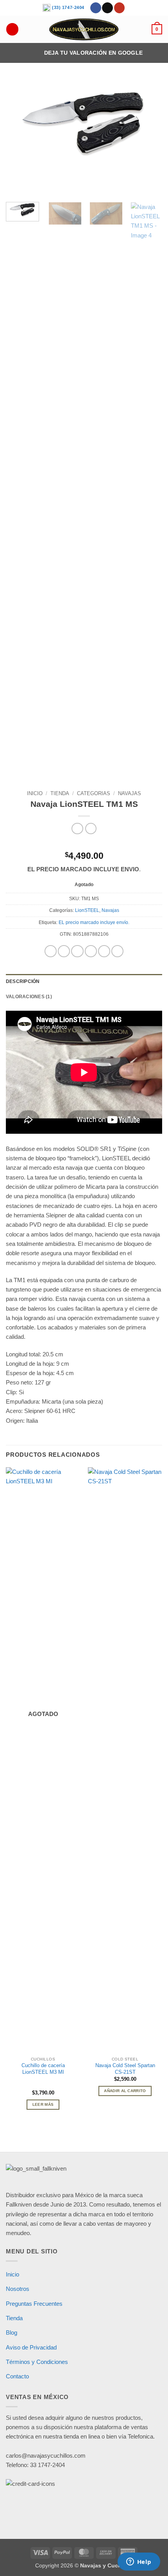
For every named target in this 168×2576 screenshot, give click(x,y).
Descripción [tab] (23, 981)
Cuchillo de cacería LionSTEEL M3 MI (43, 2069)
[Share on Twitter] (77, 951)
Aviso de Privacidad (31, 2347)
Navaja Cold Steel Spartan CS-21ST (125, 2069)
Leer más (43, 2104)
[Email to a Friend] (91, 951)
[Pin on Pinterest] (104, 951)
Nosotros (18, 2289)
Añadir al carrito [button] (125, 2091)
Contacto (17, 2376)
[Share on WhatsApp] (51, 951)
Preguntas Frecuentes (34, 2304)
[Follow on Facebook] (96, 8)
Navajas (130, 793)
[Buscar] (12, 29)
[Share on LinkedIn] (117, 951)
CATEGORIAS (94, 793)
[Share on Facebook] (64, 951)
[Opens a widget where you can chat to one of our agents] (139, 2562)
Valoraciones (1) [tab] (29, 997)
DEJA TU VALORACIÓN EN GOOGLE (94, 53)
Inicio (35, 793)
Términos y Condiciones (37, 2362)
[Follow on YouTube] (120, 8)
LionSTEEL (87, 910)
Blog (12, 2332)
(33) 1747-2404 (67, 7)
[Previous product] (91, 829)
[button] (157, 29)
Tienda (60, 793)
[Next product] (77, 829)
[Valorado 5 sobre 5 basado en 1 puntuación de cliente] (84, 844)
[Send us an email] (107, 8)
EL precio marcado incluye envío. (94, 922)
